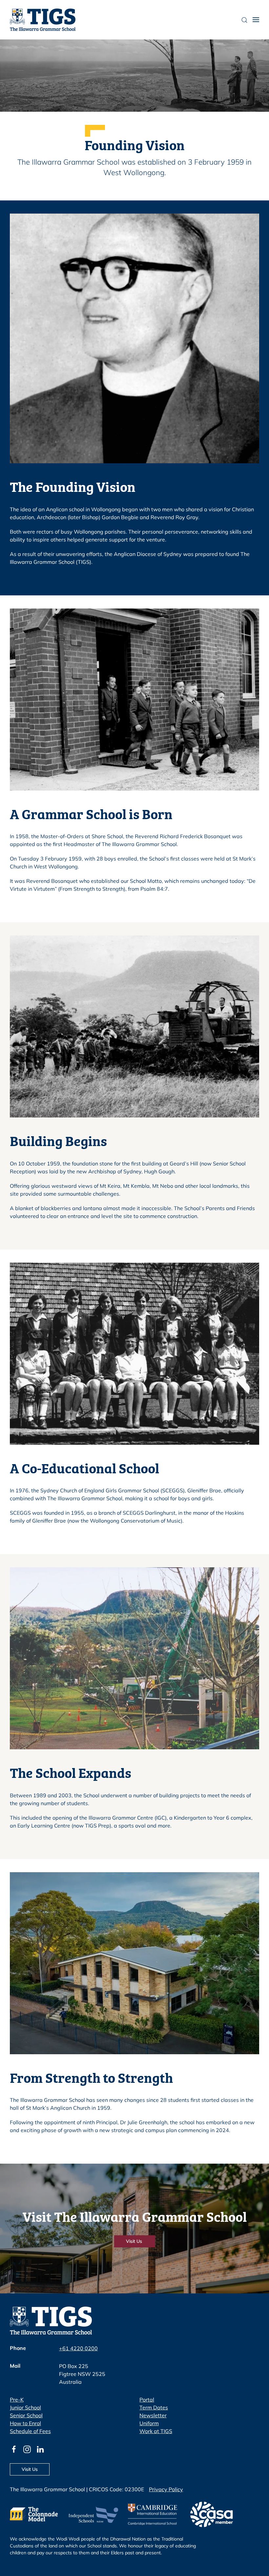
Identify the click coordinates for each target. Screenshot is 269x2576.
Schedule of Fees (30, 2431)
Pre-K (17, 2400)
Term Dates (154, 2407)
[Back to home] (43, 20)
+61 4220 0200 (78, 2348)
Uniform (149, 2423)
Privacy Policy (166, 2489)
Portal (147, 2400)
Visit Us (135, 2241)
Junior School (25, 2407)
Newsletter (153, 2415)
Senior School (26, 2415)
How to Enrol (25, 2423)
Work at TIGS (156, 2431)
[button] (256, 20)
